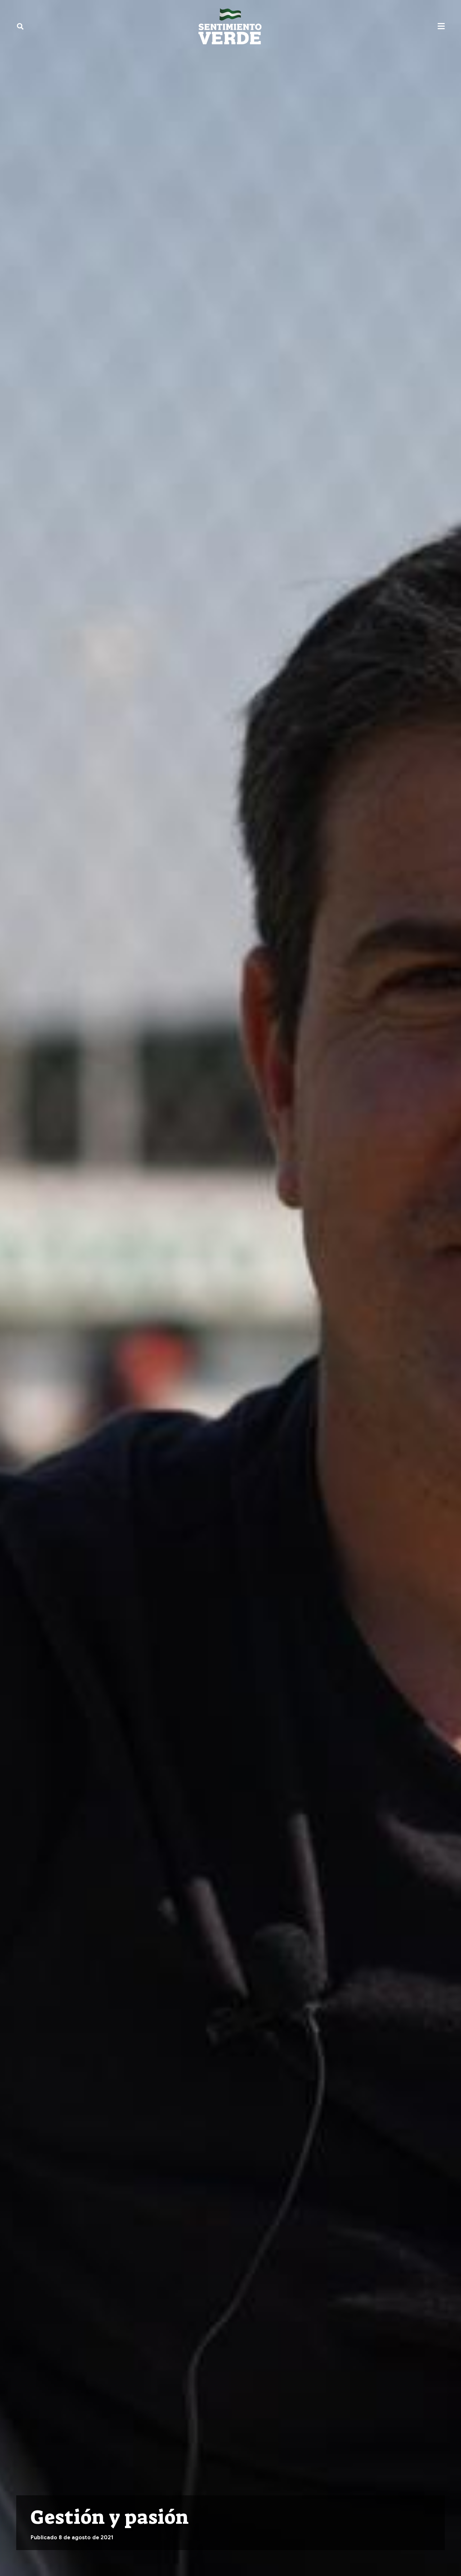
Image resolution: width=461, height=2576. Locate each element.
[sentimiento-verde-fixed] (230, 26)
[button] (20, 26)
